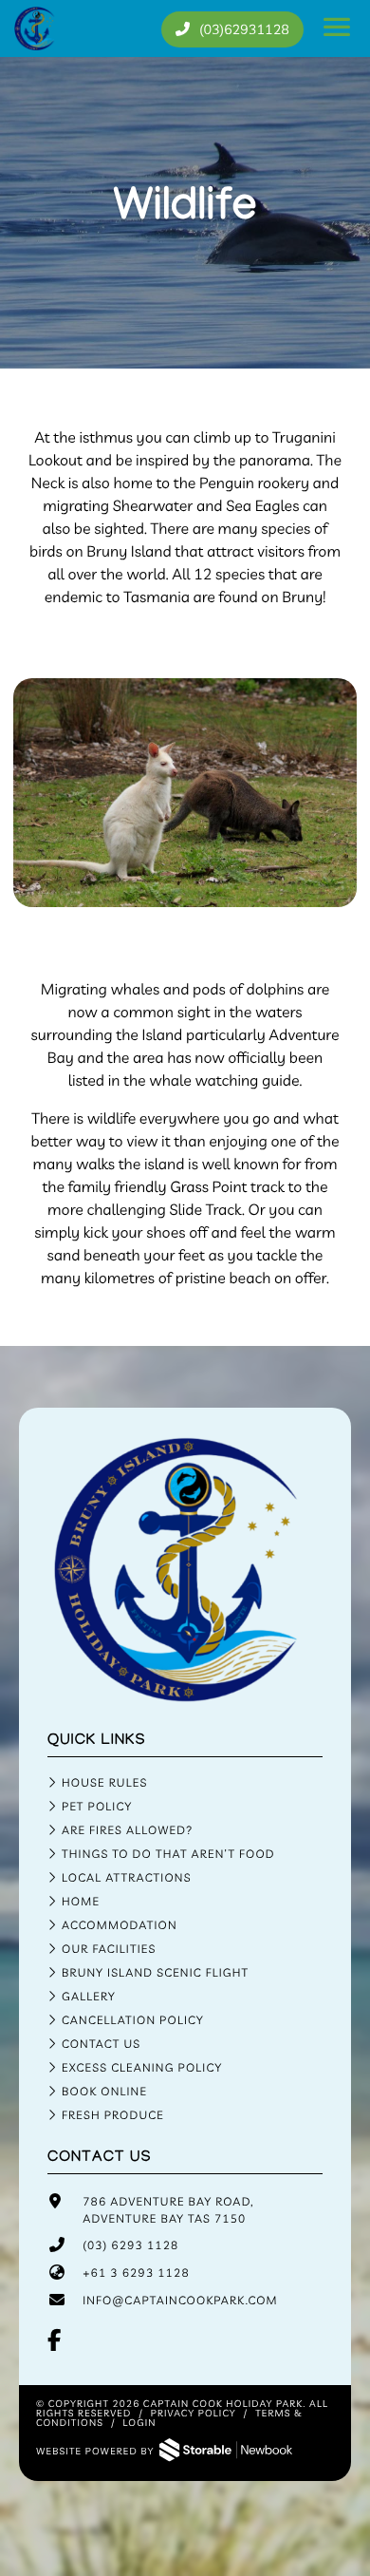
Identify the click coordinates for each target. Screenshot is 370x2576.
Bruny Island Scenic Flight (155, 1972)
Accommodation (120, 1925)
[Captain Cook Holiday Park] (185, 1698)
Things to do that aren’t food (168, 1854)
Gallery (89, 1996)
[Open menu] (337, 28)
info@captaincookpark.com (180, 2300)
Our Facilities (109, 1949)
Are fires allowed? (128, 1830)
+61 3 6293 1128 (136, 2273)
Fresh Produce (113, 2115)
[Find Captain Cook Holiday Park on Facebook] (55, 2341)
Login (140, 2423)
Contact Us (101, 2044)
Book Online (104, 2091)
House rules (104, 1782)
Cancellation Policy (133, 2020)
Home (81, 1901)
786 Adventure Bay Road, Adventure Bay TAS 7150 (168, 2210)
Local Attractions (127, 1877)
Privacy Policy (194, 2413)
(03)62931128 (243, 29)
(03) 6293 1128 (130, 2245)
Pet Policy (97, 1806)
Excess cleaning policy (142, 2067)
